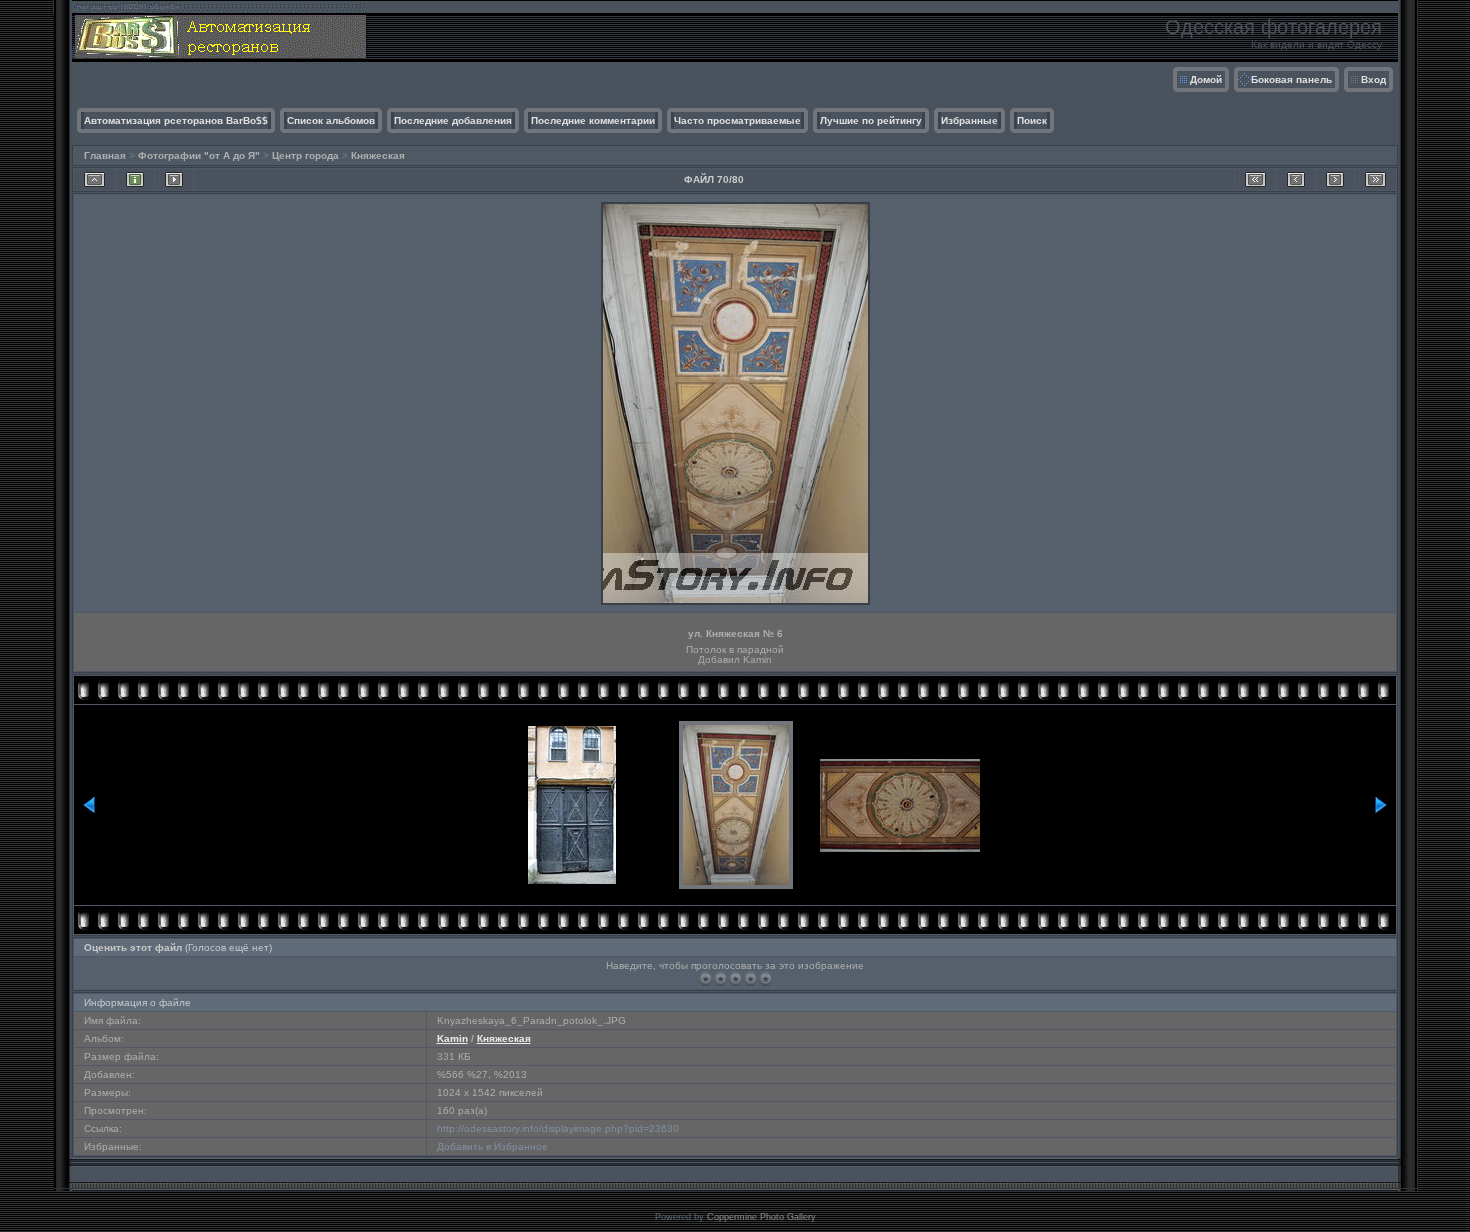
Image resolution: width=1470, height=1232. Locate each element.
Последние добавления (453, 120)
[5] (765, 978)
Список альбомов (331, 120)
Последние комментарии (593, 120)
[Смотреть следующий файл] (1335, 179)
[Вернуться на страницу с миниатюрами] (94, 179)
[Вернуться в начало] (1255, 179)
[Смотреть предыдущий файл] (1296, 179)
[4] (750, 978)
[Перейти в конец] (1375, 179)
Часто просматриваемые (737, 120)
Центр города (305, 155)
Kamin (452, 1038)
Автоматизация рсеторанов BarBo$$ (176, 120)
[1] (705, 978)
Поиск (1032, 120)
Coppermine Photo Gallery (761, 1217)
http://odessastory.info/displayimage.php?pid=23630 (558, 1128)
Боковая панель (1291, 79)
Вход (1373, 79)
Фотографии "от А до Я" (199, 155)
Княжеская (378, 155)
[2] (720, 978)
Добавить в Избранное (492, 1146)
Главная (105, 155)
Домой (1206, 79)
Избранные (969, 120)
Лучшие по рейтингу (871, 120)
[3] (735, 978)
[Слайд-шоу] (174, 179)
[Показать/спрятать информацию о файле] (135, 179)
